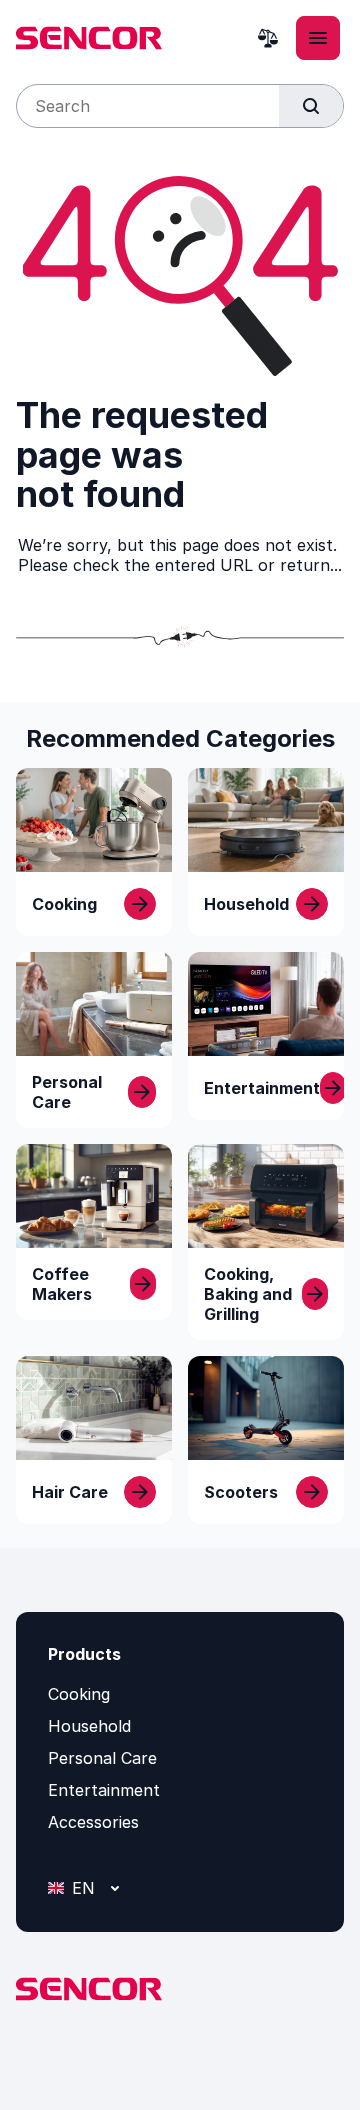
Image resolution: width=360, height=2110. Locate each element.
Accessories (93, 1822)
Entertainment (104, 1790)
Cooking (79, 1694)
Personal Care (102, 1758)
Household (89, 1726)
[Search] (311, 106)
